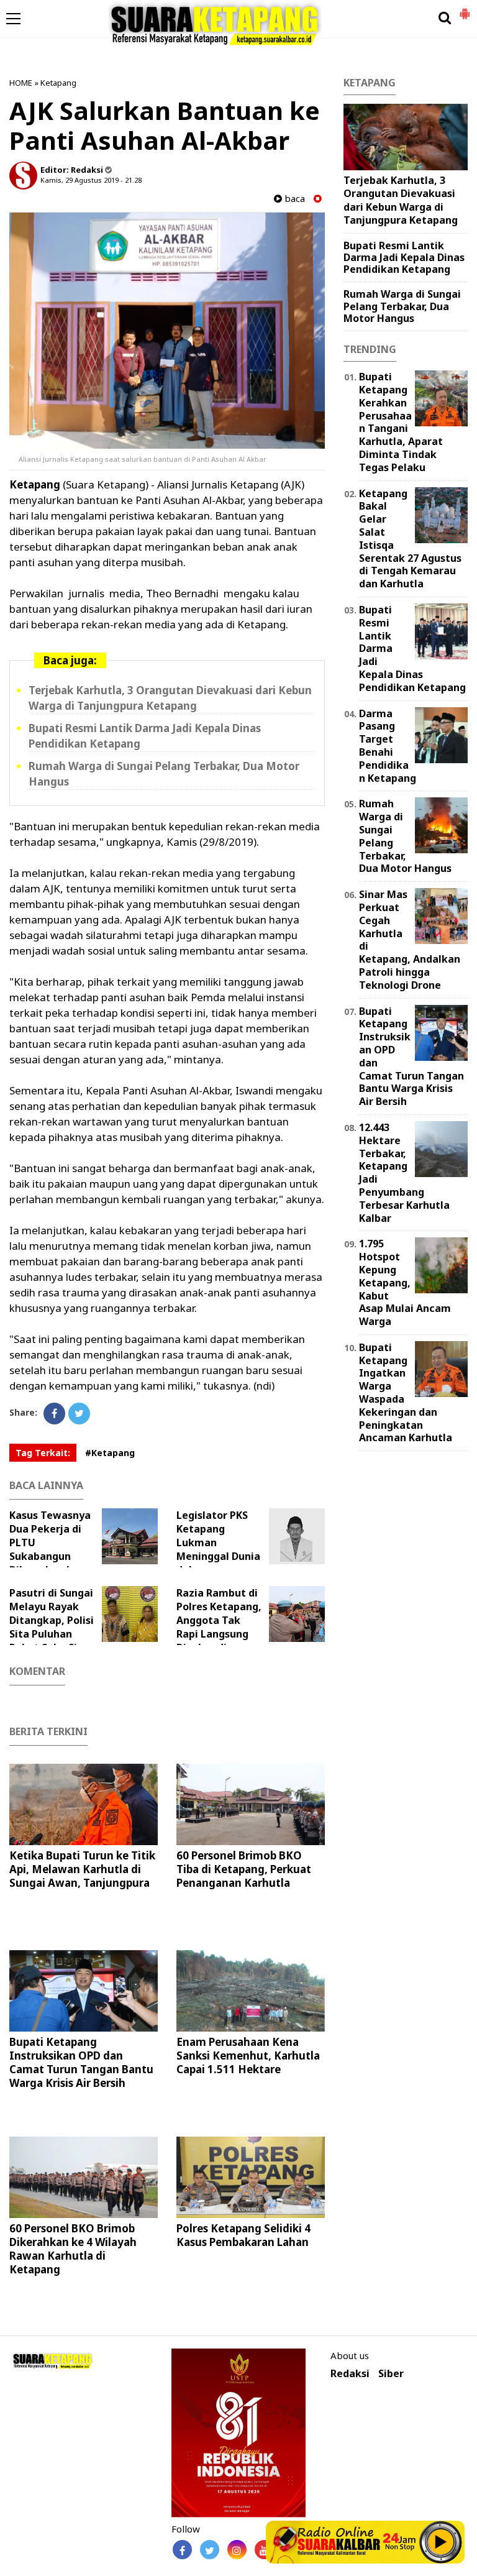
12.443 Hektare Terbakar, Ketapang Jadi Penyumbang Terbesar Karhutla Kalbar (404, 1173)
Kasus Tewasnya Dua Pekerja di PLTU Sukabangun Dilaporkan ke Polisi (50, 1549)
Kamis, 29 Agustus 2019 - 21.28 (91, 180)
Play (441, 2542)
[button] (465, 9)
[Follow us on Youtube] (264, 2550)
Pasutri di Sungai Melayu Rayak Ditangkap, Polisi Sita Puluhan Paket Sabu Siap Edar (52, 1627)
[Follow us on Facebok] (182, 2550)
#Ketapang (110, 1453)
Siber (391, 2374)
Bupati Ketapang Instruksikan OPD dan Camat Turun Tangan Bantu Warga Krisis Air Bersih (81, 2062)
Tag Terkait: (43, 1453)
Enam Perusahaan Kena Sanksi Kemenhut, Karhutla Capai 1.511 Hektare (248, 2056)
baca (293, 199)
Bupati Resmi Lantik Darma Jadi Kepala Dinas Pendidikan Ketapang (404, 257)
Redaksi (350, 2374)
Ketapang (58, 83)
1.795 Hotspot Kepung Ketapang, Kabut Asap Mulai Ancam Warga (405, 1282)
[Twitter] (79, 1414)
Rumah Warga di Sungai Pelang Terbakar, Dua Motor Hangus (402, 306)
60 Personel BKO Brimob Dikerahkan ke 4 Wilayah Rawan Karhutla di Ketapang (73, 2249)
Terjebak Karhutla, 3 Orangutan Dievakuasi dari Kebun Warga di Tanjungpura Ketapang (170, 698)
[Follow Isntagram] (237, 2550)
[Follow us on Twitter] (210, 2550)
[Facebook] (54, 1414)
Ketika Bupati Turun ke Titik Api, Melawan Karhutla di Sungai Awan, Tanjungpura (82, 1869)
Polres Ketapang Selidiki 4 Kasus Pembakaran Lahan (243, 2235)
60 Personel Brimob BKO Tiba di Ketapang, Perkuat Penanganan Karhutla (244, 1869)
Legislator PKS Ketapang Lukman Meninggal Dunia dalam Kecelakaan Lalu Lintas (234, 1549)
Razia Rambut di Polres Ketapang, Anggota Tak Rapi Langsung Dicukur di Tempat (219, 1627)
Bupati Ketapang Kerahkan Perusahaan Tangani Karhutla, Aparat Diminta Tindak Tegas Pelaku (401, 422)
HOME (21, 83)
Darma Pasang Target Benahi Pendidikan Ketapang (388, 746)
